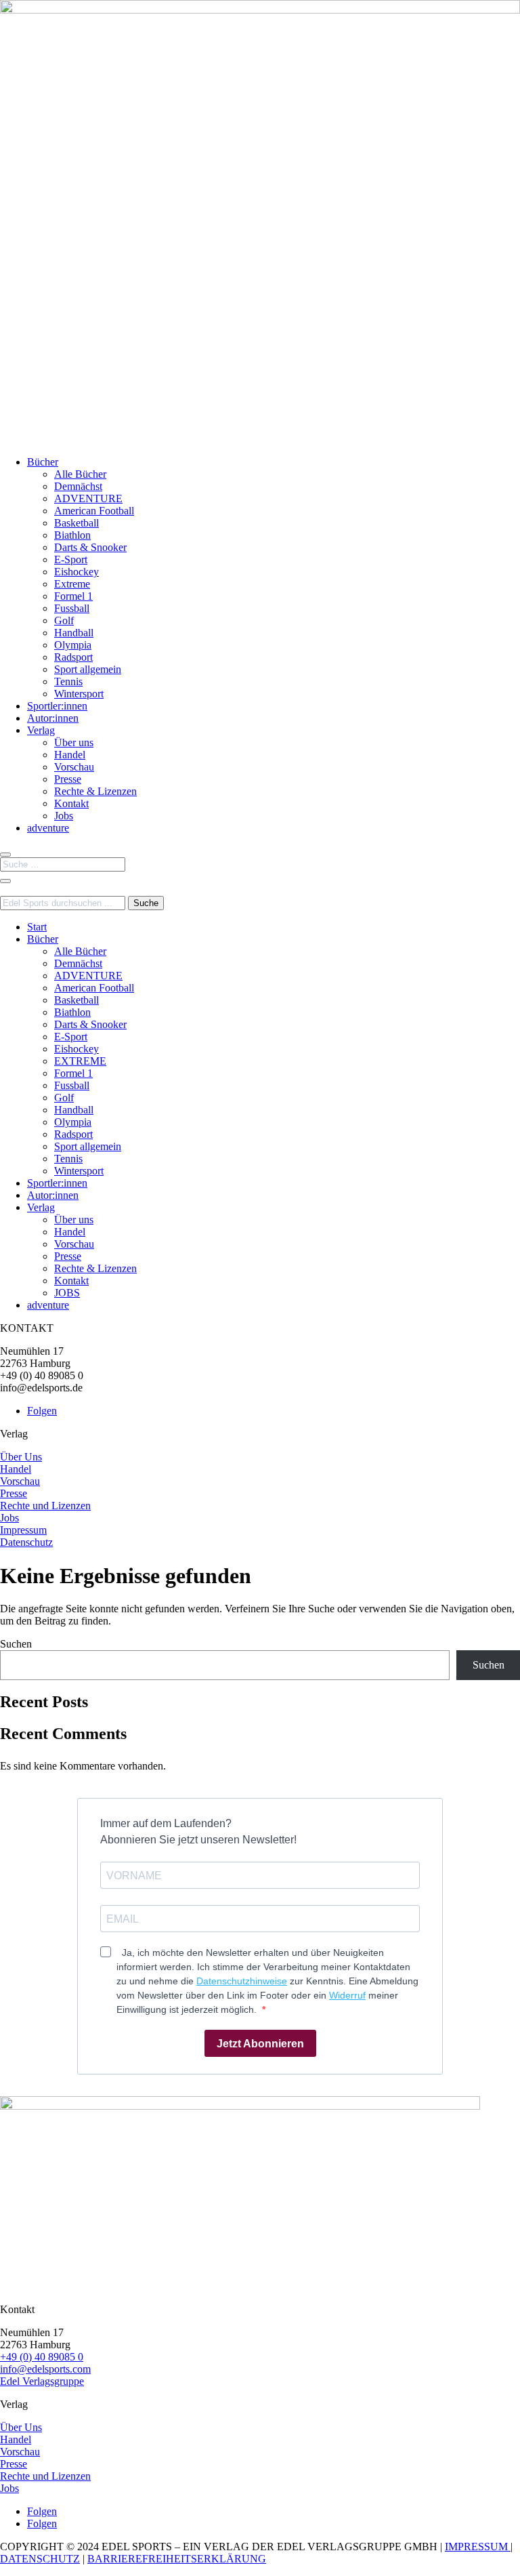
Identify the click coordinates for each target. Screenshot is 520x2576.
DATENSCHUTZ (40, 2559)
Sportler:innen (57, 706)
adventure (48, 828)
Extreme (72, 584)
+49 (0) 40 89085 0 (42, 2357)
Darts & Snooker (90, 547)
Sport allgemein (88, 669)
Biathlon (72, 535)
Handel (70, 755)
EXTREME (80, 1061)
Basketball (77, 523)
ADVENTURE (88, 498)
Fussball (72, 608)
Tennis (68, 681)
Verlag (41, 730)
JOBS (67, 1293)
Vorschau (74, 767)
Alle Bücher (80, 474)
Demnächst (78, 486)
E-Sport (71, 559)
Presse (68, 779)
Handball (74, 633)
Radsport (73, 657)
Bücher (43, 462)
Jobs (64, 816)
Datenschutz (26, 1542)
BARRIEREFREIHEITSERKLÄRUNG (177, 2559)
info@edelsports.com (45, 2369)
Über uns (74, 742)
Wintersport (79, 694)
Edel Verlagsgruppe (42, 2381)
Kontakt (71, 803)
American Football (94, 511)
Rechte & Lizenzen (95, 791)
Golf (64, 620)
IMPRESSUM (478, 2547)
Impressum (23, 1530)
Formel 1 (73, 596)
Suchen (16, 1644)
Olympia (73, 645)
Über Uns (21, 1457)
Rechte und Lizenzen (45, 1506)
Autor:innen (53, 718)
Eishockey (77, 572)
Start (37, 927)
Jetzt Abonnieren (260, 2044)
